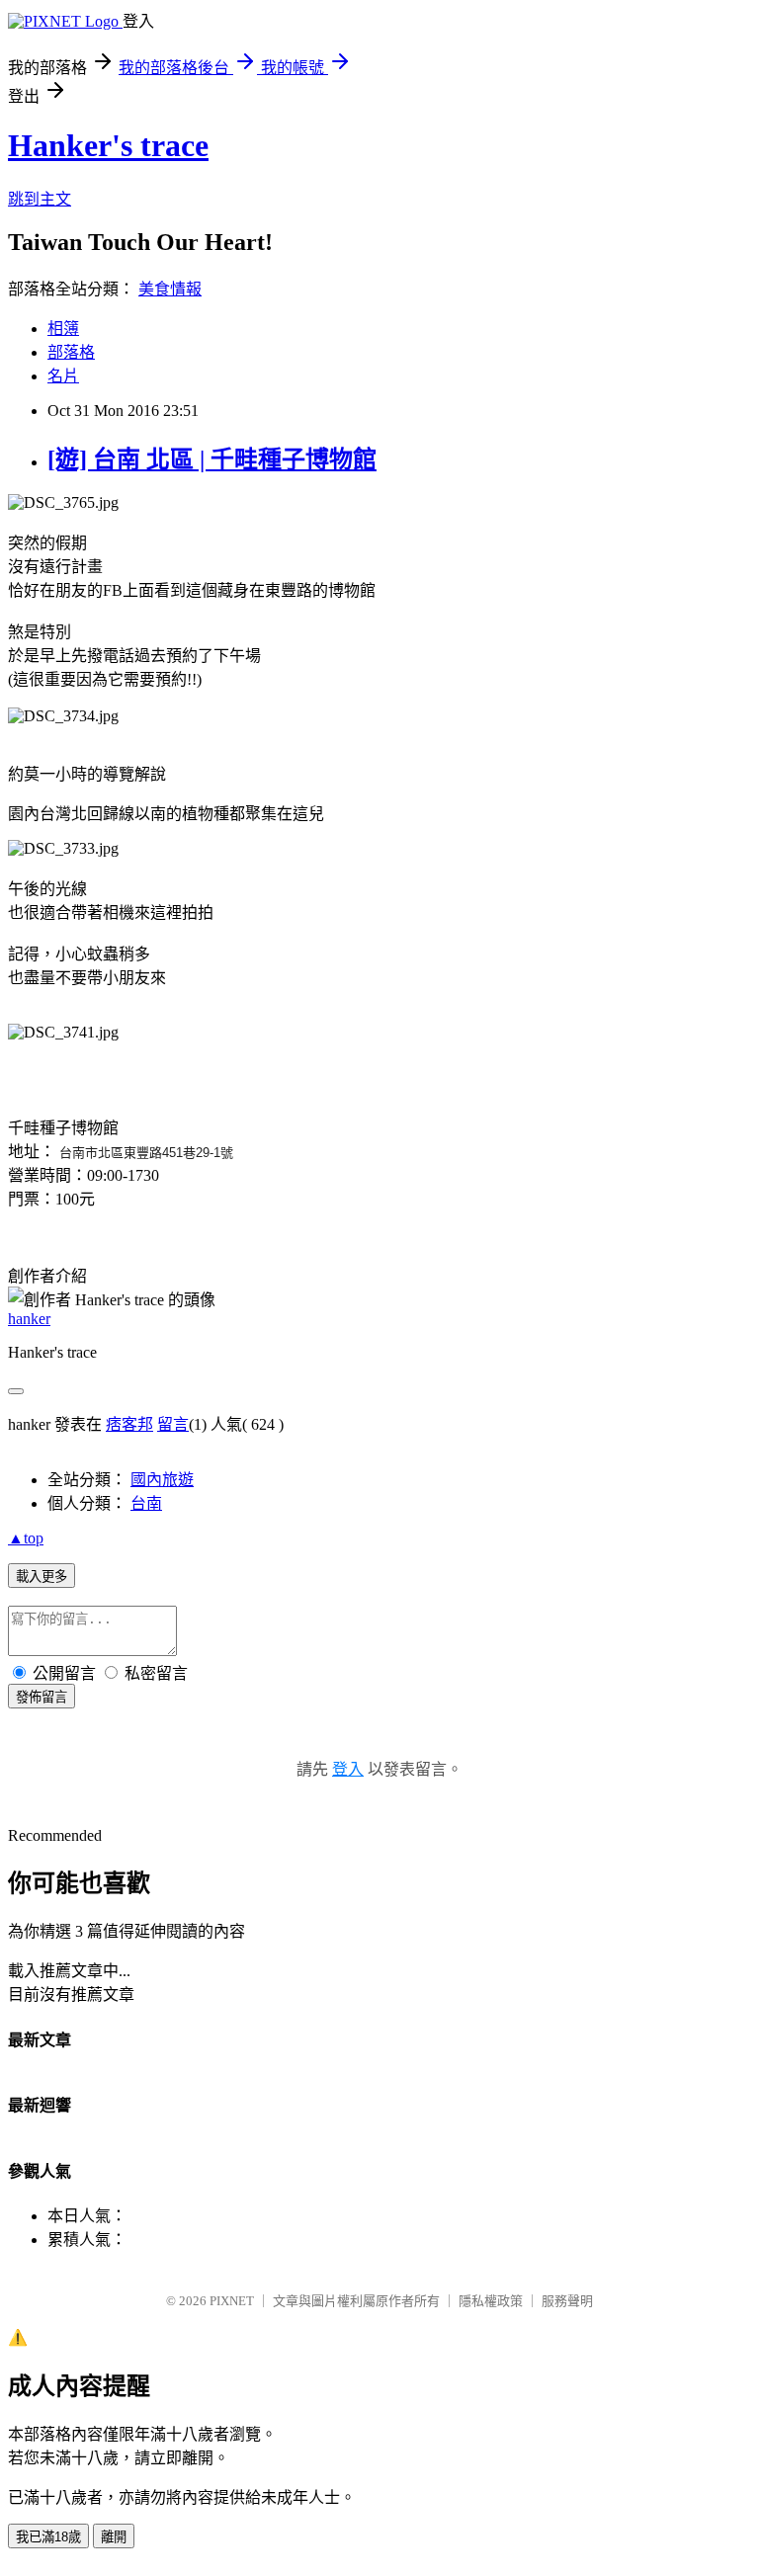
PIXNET (232, 2301)
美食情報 (170, 289)
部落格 (71, 352)
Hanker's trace (108, 145)
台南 (146, 1503)
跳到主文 (40, 199)
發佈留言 (42, 1697)
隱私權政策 (491, 2301)
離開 (114, 2537)
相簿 (63, 329)
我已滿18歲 (48, 2537)
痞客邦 (129, 1424)
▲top (26, 1538)
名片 (63, 376)
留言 (173, 1424)
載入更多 (42, 1577)
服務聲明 (567, 2301)
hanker (29, 1319)
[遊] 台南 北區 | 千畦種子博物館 (212, 459)
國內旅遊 (162, 1480)
